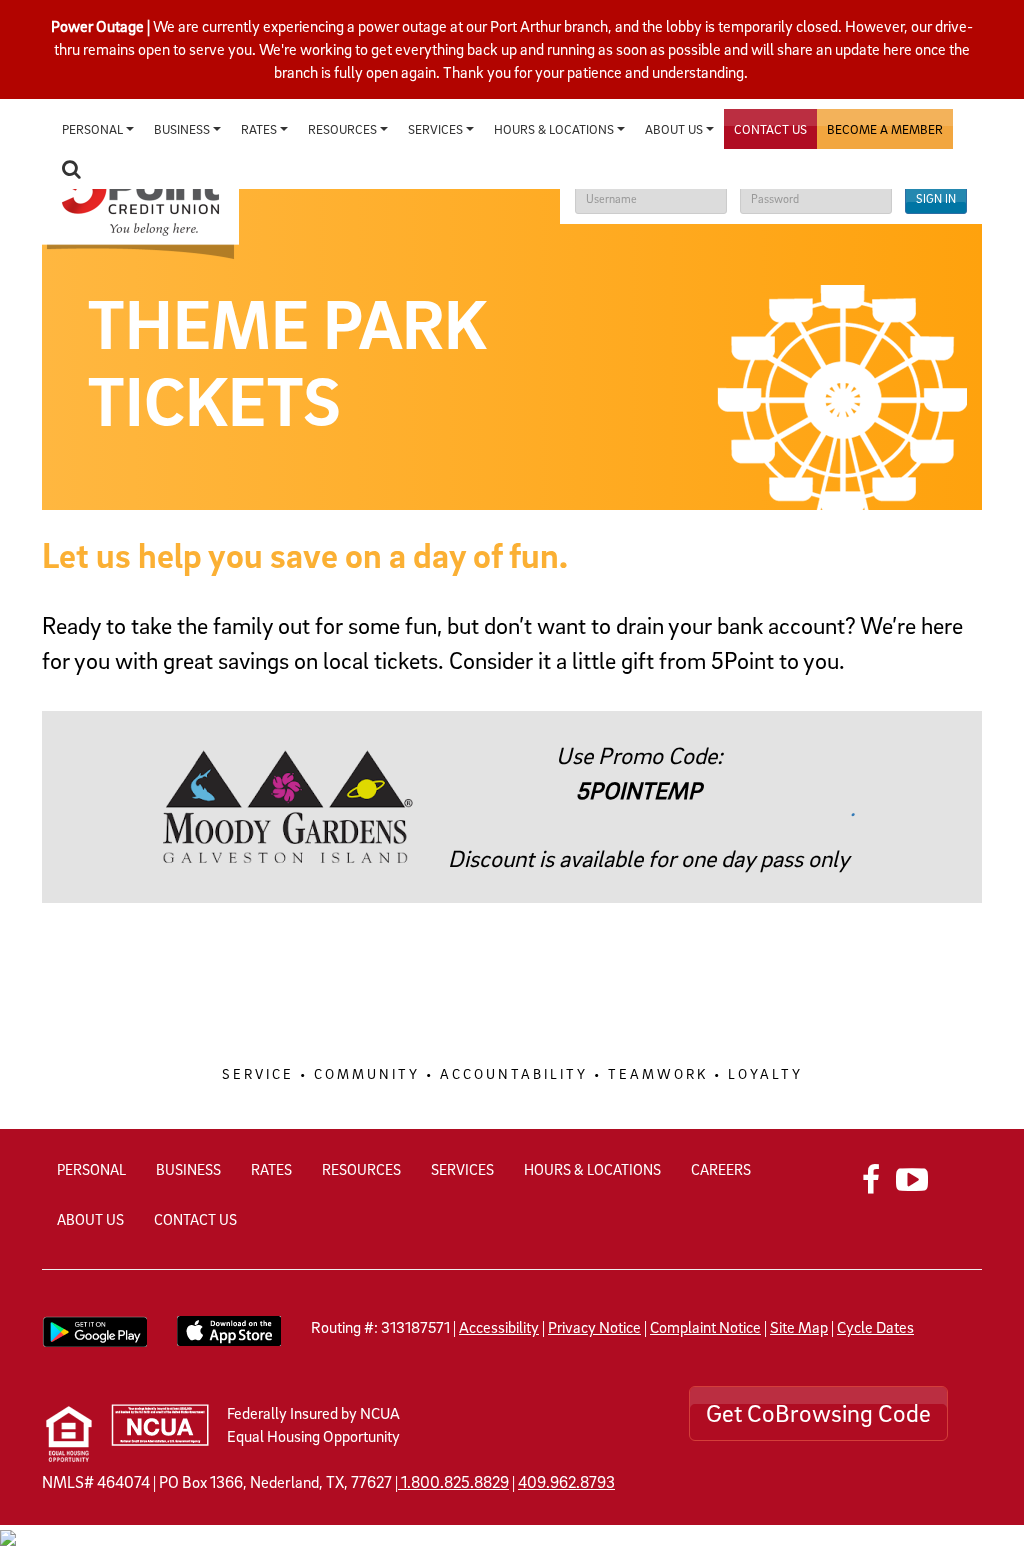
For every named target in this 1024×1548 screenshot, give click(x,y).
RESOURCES (361, 1169)
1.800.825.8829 (455, 1482)
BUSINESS (188, 1169)
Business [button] (183, 129)
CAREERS (721, 1169)
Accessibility (499, 1327)
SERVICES (462, 1169)
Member (885, 129)
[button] (71, 169)
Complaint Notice (705, 1327)
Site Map (799, 1327)
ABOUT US (90, 1219)
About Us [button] (675, 129)
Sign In (936, 198)
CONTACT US (195, 1219)
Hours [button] (554, 129)
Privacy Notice (594, 1327)
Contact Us (770, 129)
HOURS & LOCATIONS (592, 1169)
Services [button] (437, 129)
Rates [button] (260, 129)
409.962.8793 (566, 1482)
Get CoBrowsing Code (818, 1413)
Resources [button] (344, 129)
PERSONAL (91, 1169)
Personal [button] (94, 129)
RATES (271, 1169)
